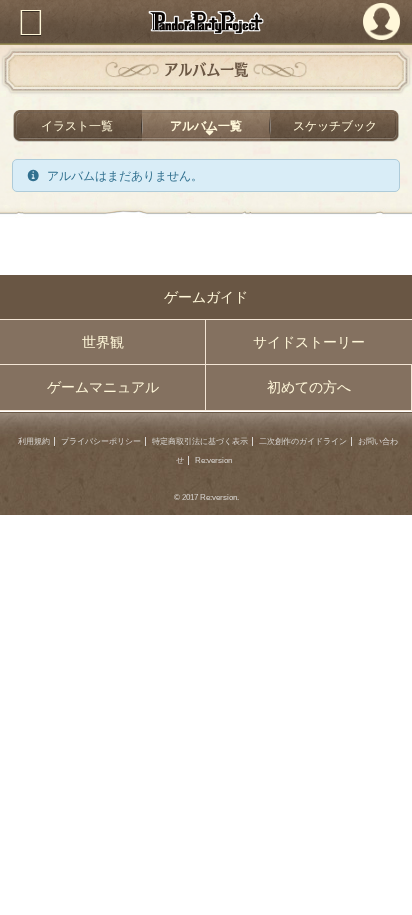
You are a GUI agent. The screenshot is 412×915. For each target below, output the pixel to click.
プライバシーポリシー (101, 441)
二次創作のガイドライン (303, 441)
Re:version (213, 460)
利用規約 (34, 441)
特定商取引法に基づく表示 (200, 441)
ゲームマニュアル (103, 387)
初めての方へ (309, 387)
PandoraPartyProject (206, 22)
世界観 (103, 342)
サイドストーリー (309, 342)
